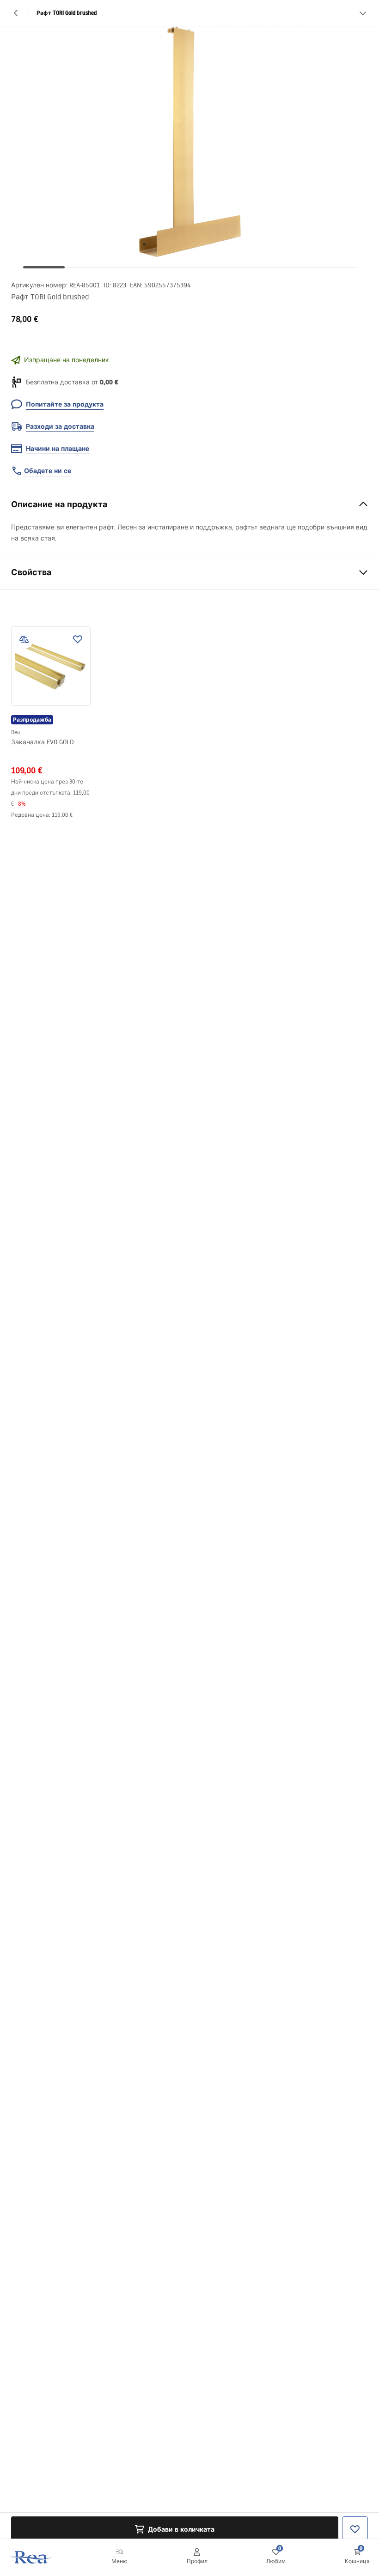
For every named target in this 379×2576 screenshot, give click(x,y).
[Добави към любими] (78, 639)
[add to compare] (24, 639)
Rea (15, 732)
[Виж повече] (363, 13)
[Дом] (31, 2557)
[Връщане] (16, 13)
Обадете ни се (48, 471)
